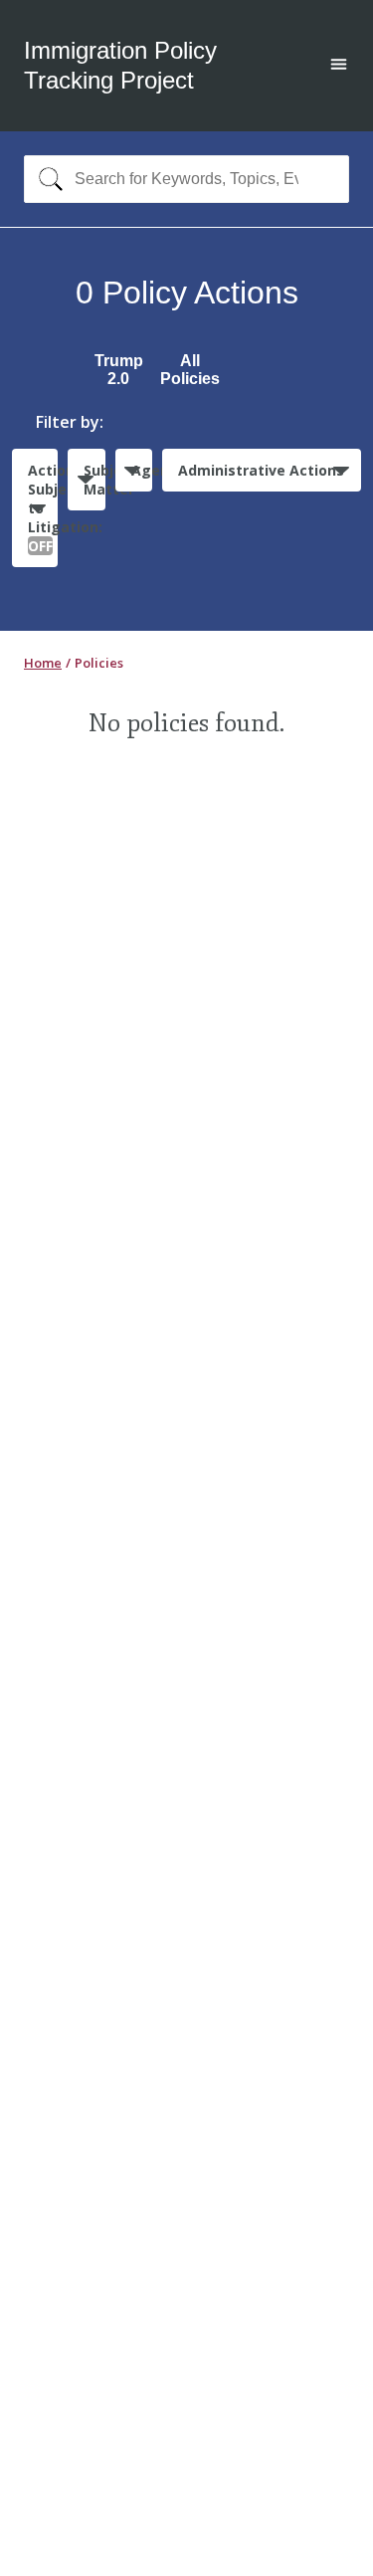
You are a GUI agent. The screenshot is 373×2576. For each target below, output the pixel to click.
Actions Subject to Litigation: (43, 508)
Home (43, 663)
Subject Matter (94, 480)
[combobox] (186, 179)
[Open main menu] (339, 66)
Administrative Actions (261, 470)
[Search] (46, 179)
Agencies (142, 470)
